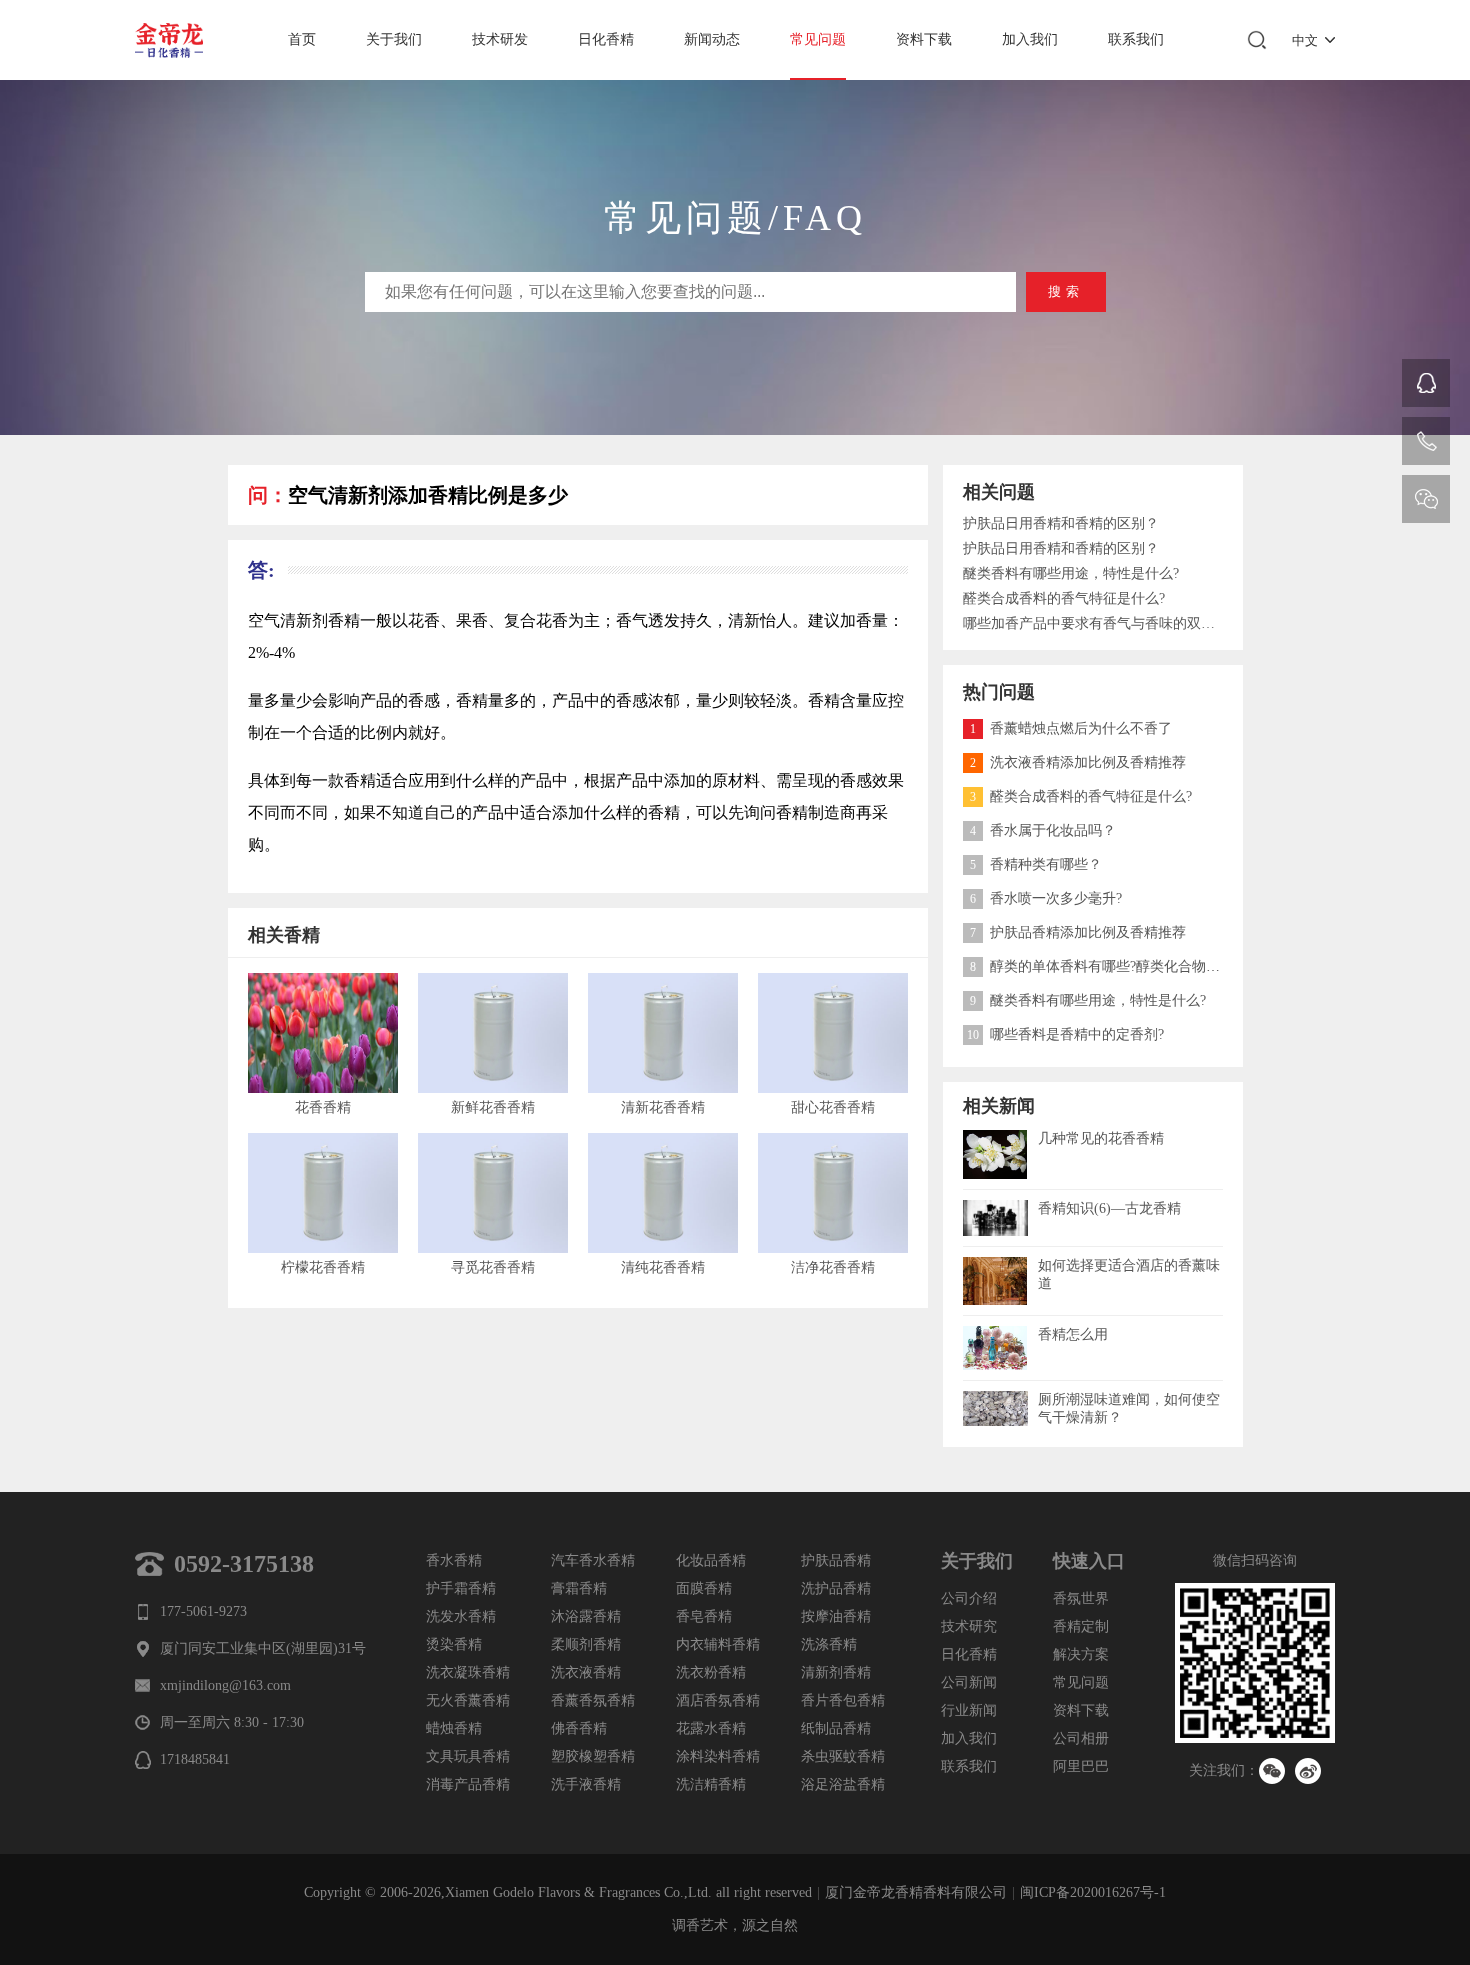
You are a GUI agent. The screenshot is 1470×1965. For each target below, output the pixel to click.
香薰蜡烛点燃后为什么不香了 (1071, 728)
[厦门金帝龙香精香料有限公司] (175, 40)
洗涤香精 (829, 1644)
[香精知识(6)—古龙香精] (995, 1207)
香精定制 (1081, 1626)
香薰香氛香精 (593, 1700)
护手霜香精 (461, 1588)
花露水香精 (711, 1728)
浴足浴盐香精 (843, 1784)
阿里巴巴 (1081, 1766)
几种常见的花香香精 (1101, 1138)
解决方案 (1081, 1654)
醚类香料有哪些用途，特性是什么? (1071, 573)
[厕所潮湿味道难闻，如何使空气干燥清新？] (995, 1398)
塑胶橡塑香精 (593, 1756)
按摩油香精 (836, 1616)
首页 (302, 39)
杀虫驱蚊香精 (843, 1756)
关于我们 (394, 39)
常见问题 (818, 39)
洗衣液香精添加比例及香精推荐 (1078, 762)
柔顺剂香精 (586, 1644)
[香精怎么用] (995, 1333)
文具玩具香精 (468, 1756)
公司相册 (1081, 1738)
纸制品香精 (836, 1728)
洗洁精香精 (711, 1784)
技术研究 (969, 1626)
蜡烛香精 (454, 1728)
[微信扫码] (1426, 499)
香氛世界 (1081, 1598)
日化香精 (606, 39)
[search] (1257, 40)
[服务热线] (1426, 441)
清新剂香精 (836, 1672)
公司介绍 (969, 1598)
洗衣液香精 (586, 1672)
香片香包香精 (843, 1700)
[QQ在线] (1426, 383)
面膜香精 (704, 1588)
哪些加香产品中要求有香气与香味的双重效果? (1093, 623)
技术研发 (500, 39)
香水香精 (454, 1560)
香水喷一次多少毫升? (1046, 898)
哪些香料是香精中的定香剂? (1065, 1034)
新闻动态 (712, 39)
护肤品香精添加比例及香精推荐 (1078, 932)
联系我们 (1136, 39)
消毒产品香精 (468, 1784)
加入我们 (1030, 39)
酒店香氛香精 (718, 1700)
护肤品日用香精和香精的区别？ (1061, 523)
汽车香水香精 (593, 1560)
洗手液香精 (586, 1784)
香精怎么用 (1073, 1334)
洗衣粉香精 (711, 1672)
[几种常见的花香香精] (995, 1137)
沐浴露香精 (586, 1616)
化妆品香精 (711, 1560)
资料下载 (924, 39)
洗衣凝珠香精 (468, 1672)
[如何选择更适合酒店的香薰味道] (995, 1264)
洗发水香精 (461, 1616)
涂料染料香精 (718, 1756)
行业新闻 (969, 1710)
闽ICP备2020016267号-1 (1093, 1892)
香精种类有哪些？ (1036, 864)
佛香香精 (579, 1728)
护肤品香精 (836, 1560)
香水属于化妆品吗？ (1043, 830)
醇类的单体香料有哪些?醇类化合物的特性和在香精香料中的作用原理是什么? (1217, 966)
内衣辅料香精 (718, 1644)
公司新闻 (969, 1682)
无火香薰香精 (468, 1700)
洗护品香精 (836, 1588)
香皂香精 (704, 1616)
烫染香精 (454, 1644)
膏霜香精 (579, 1588)
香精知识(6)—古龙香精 (1109, 1208)
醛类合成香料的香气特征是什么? (1064, 598)
